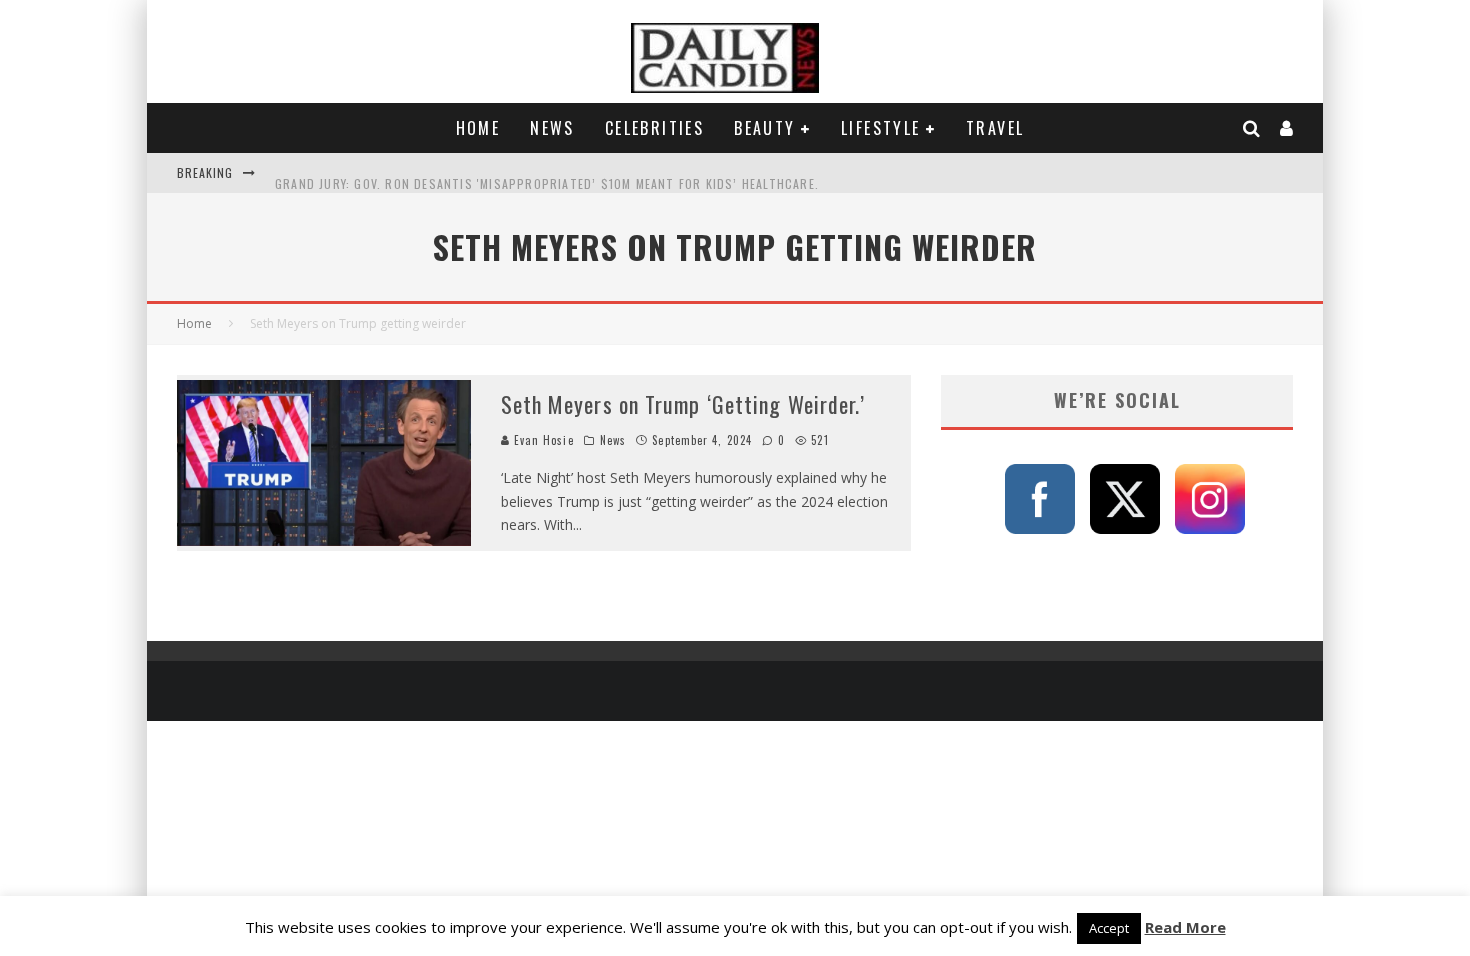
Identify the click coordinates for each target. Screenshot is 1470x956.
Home (478, 128)
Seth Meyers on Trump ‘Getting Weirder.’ (683, 404)
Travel (995, 128)
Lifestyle (881, 128)
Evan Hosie (542, 440)
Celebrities (654, 128)
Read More (1185, 927)
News (552, 128)
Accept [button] (1109, 928)
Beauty (764, 128)
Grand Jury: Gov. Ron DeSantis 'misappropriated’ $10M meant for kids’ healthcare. (547, 172)
